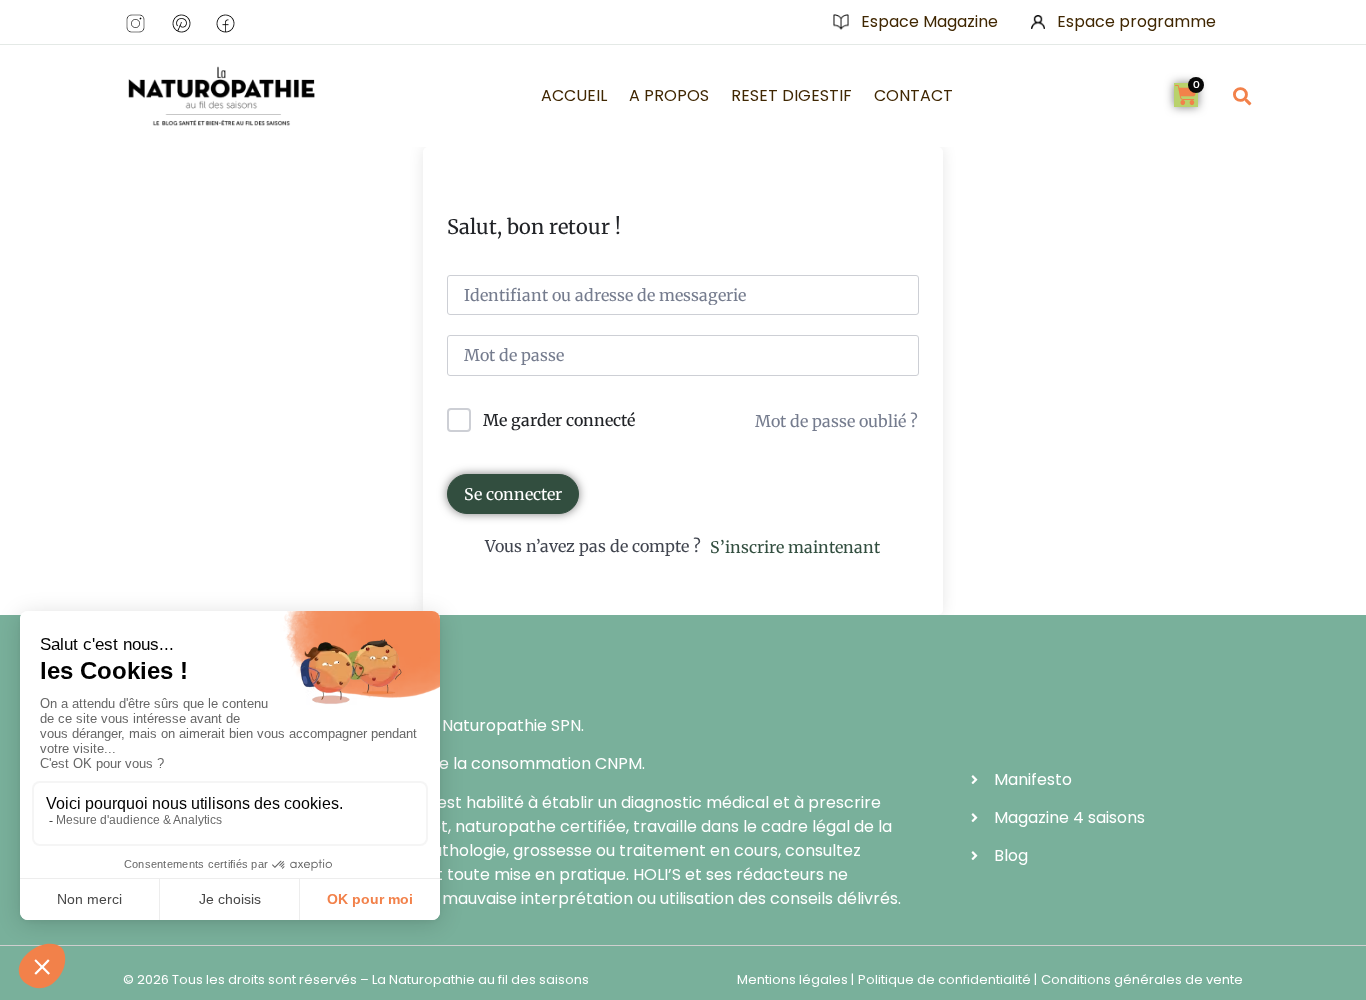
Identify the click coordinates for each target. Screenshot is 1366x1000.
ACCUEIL (574, 95)
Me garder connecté (559, 420)
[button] (1241, 95)
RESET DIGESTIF (791, 95)
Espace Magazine (929, 21)
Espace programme (1136, 21)
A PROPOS (669, 95)
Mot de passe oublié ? (836, 421)
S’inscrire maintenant (795, 547)
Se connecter (513, 494)
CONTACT (913, 95)
